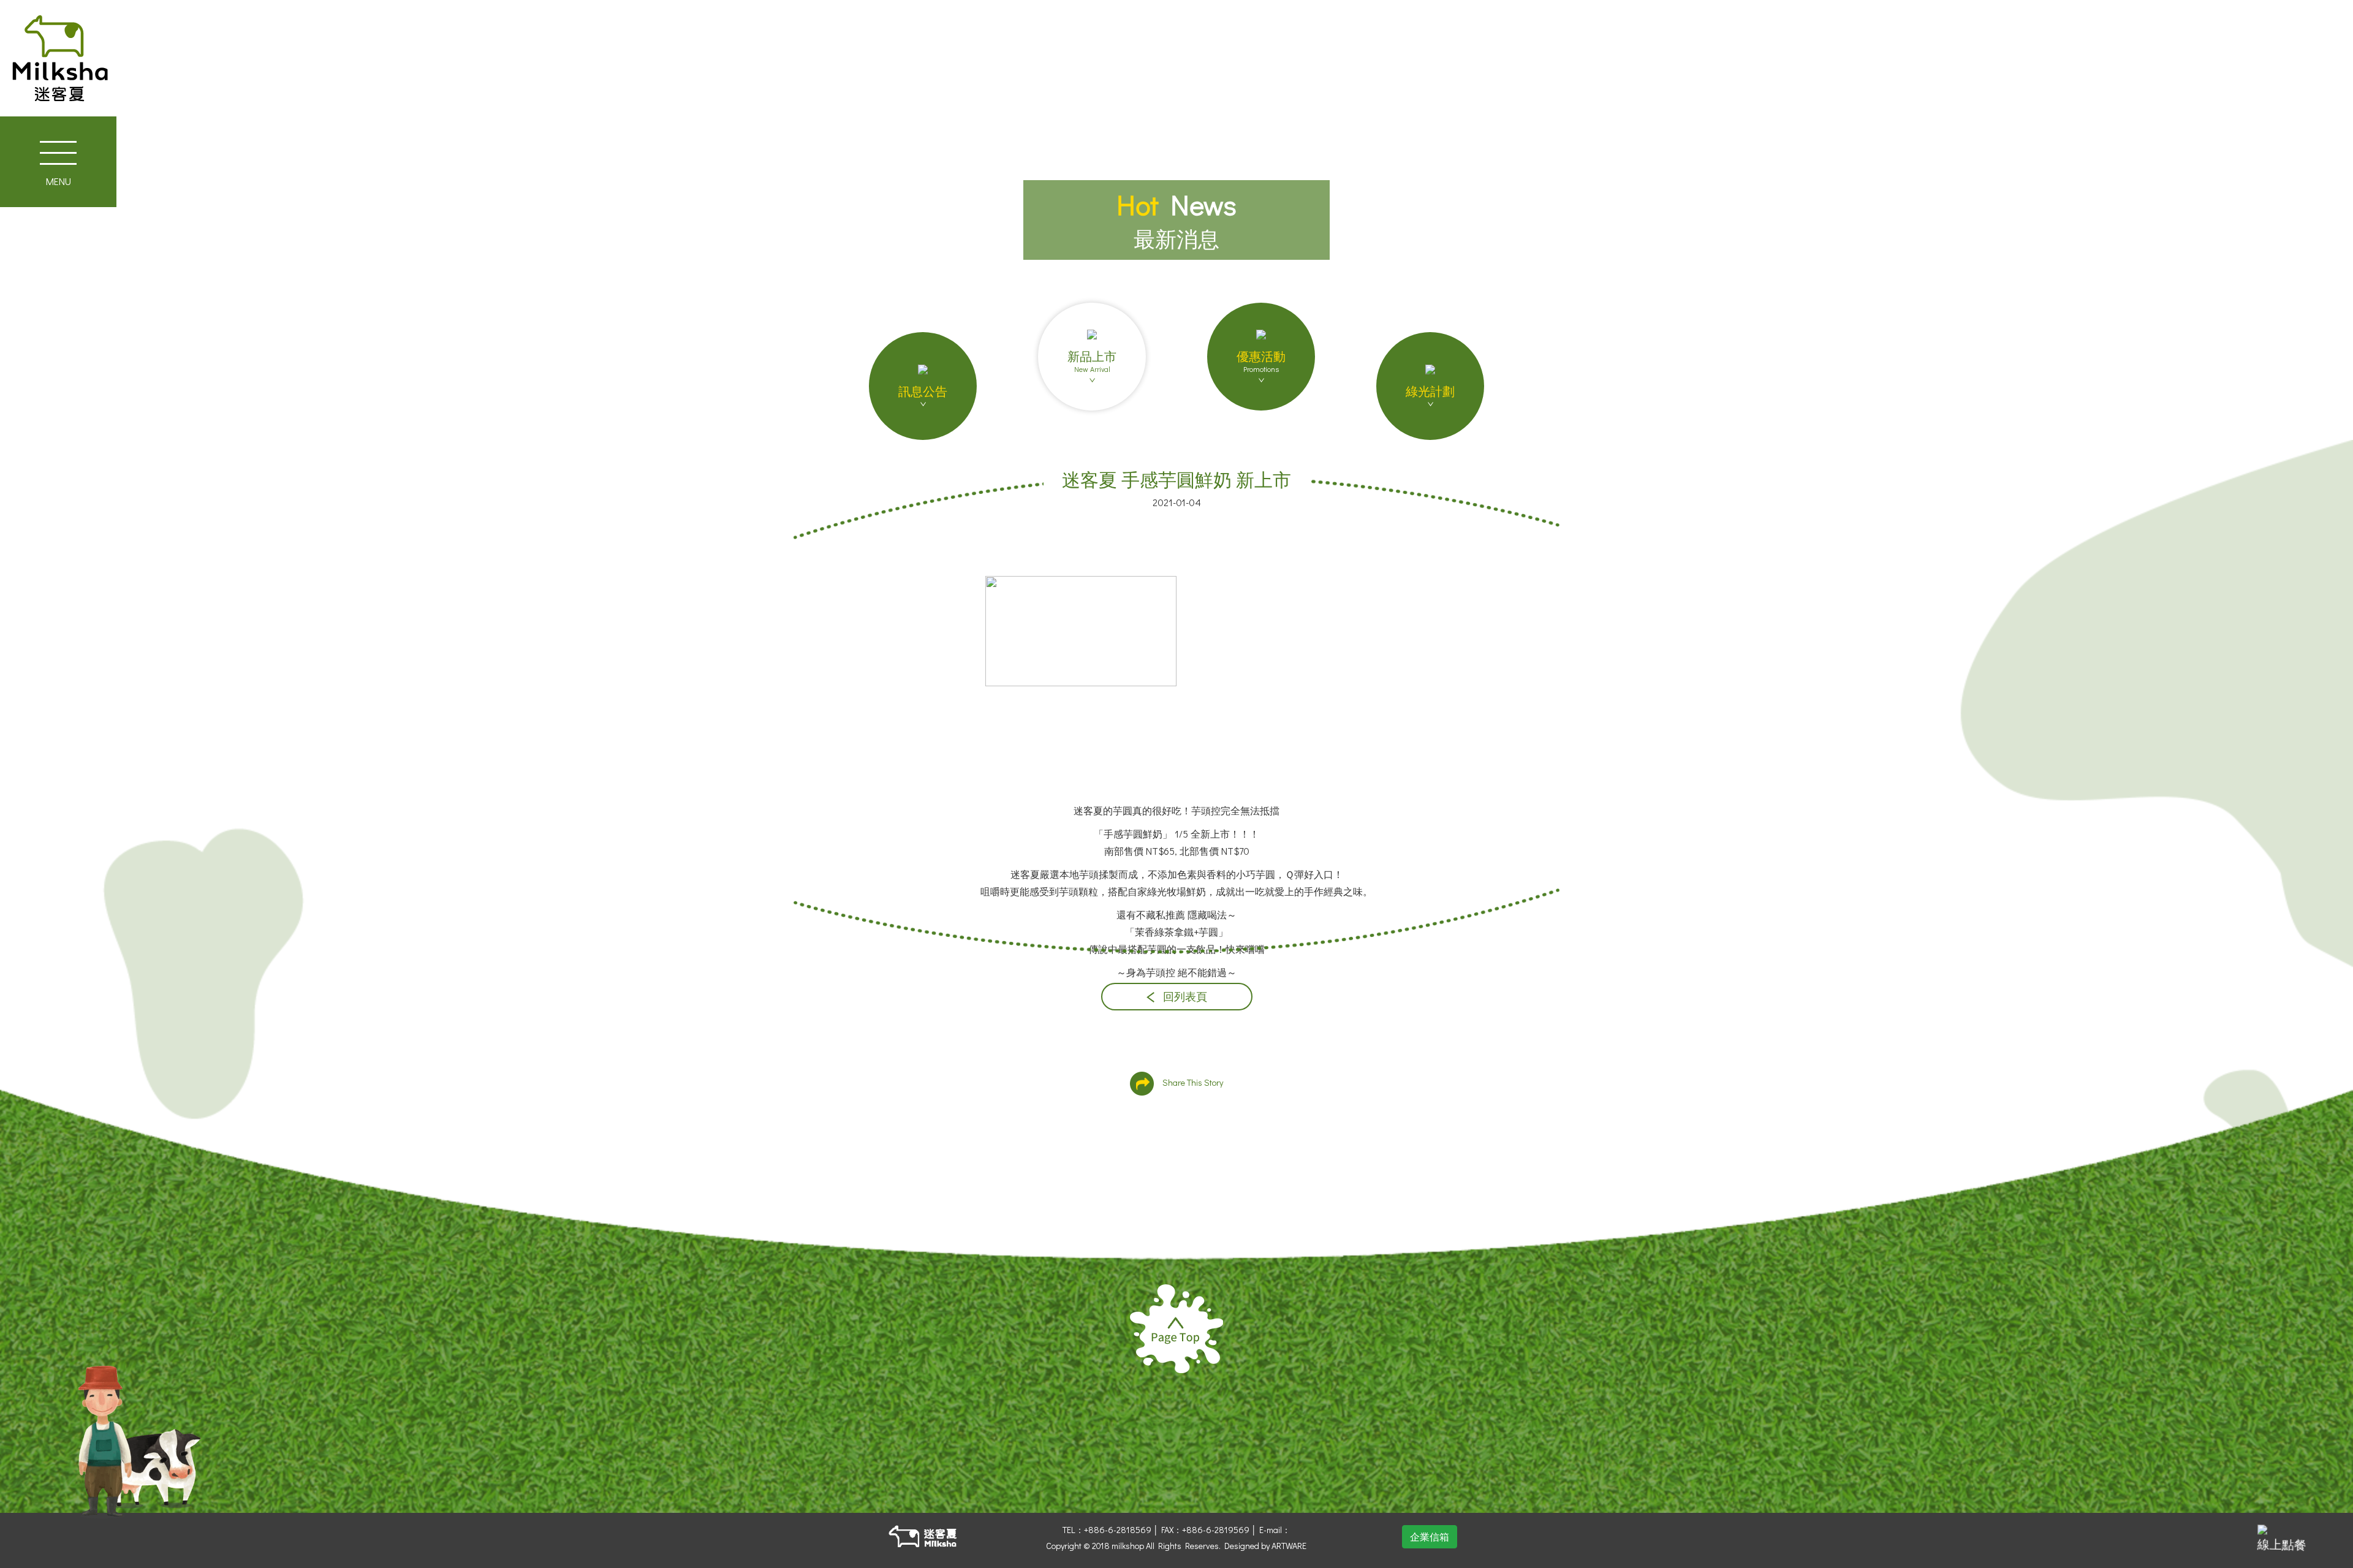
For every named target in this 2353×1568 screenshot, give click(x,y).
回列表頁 (1184, 997)
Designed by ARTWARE (1265, 1546)
